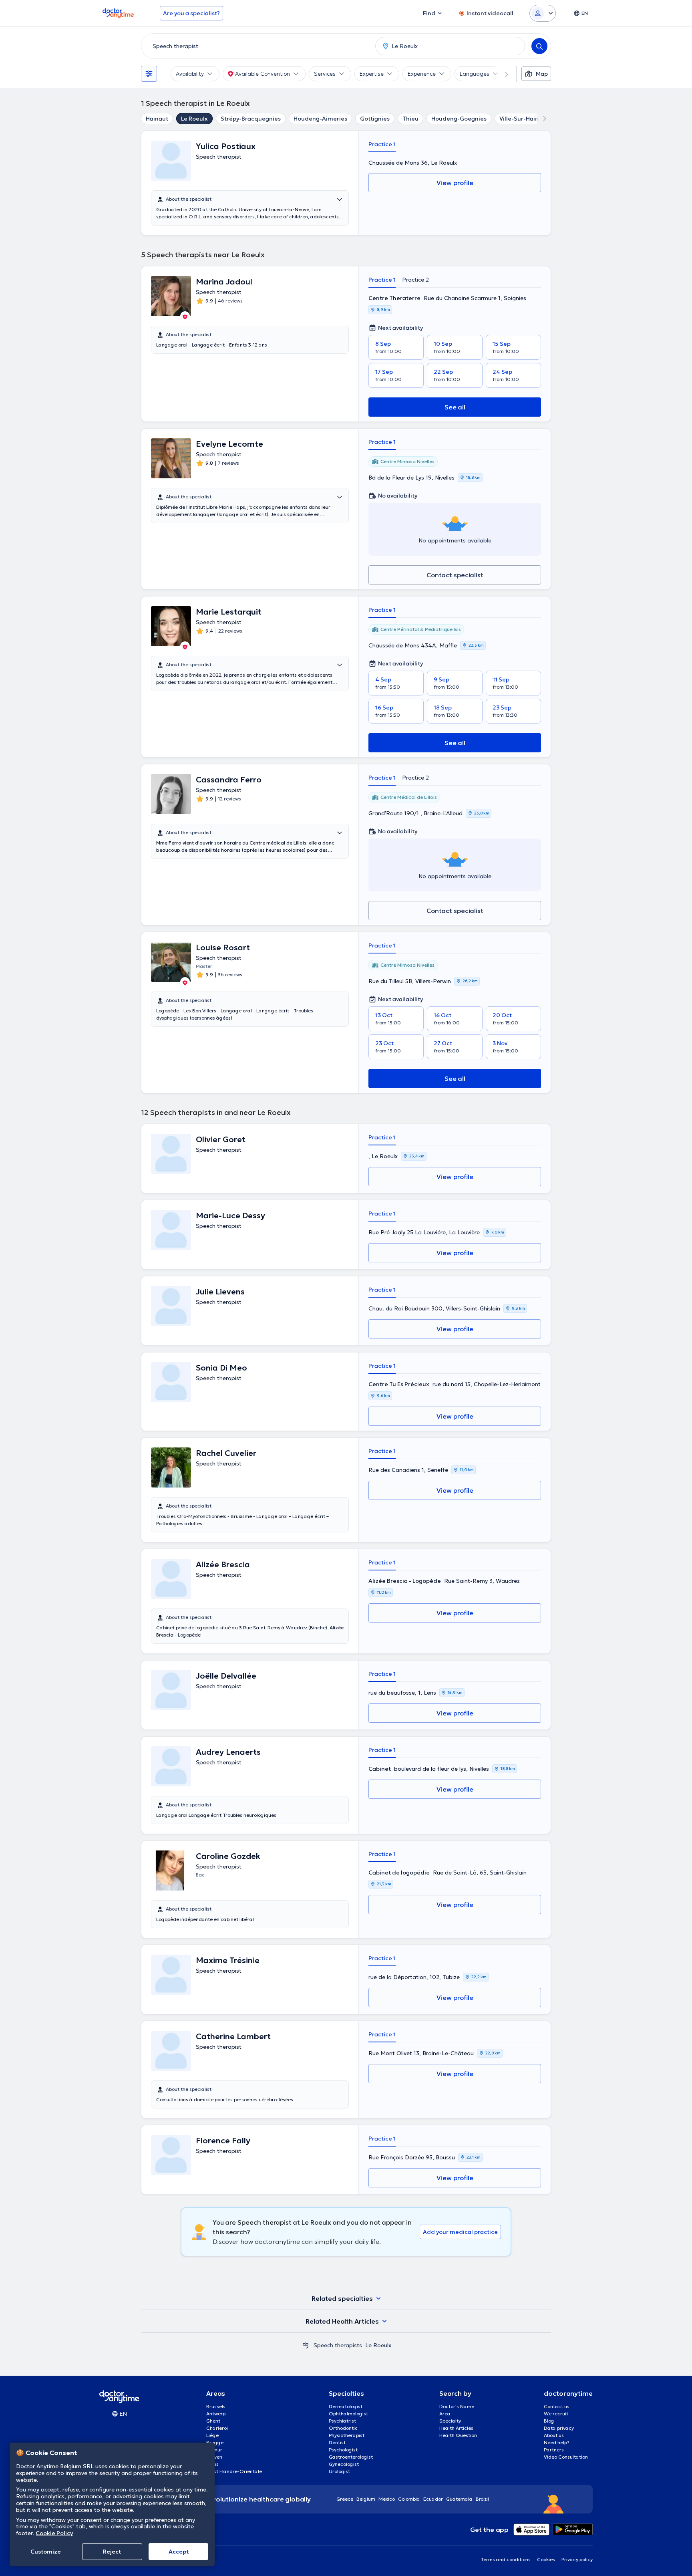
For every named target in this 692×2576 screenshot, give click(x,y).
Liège (212, 2435)
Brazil (482, 2499)
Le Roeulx (194, 119)
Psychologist (343, 2450)
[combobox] (257, 46)
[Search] (539, 46)
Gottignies (375, 119)
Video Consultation (566, 2457)
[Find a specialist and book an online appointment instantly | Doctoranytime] (306, 2345)
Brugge (215, 2442)
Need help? (557, 2442)
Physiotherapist (347, 2435)
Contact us (557, 2406)
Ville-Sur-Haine (521, 119)
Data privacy (559, 2428)
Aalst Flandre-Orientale (234, 2471)
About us (554, 2435)
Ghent (213, 2421)
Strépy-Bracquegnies (251, 119)
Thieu (410, 119)
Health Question (458, 2435)
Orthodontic (343, 2428)
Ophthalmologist (348, 2414)
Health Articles (456, 2428)
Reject (112, 2552)
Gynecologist (344, 2464)
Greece (345, 2499)
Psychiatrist (342, 2421)
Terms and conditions (506, 2559)
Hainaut (157, 119)
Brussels (216, 2406)
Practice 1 (382, 144)
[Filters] (149, 74)
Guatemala (459, 2499)
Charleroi (217, 2428)
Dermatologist (346, 2406)
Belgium (366, 2499)
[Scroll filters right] (502, 74)
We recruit (556, 2414)
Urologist (339, 2471)
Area (445, 2414)
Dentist (337, 2442)
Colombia (409, 2499)
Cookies (546, 2559)
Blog (549, 2421)
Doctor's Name (457, 2406)
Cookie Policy (54, 2533)
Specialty (450, 2421)
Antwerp (216, 2414)
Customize (46, 2552)
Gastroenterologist (351, 2457)
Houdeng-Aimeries (320, 119)
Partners (554, 2450)
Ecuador (433, 2499)
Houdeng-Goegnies (459, 119)
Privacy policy (577, 2559)
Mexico (387, 2499)
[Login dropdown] (543, 13)
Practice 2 (415, 280)
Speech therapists (338, 2345)
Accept (179, 2552)
